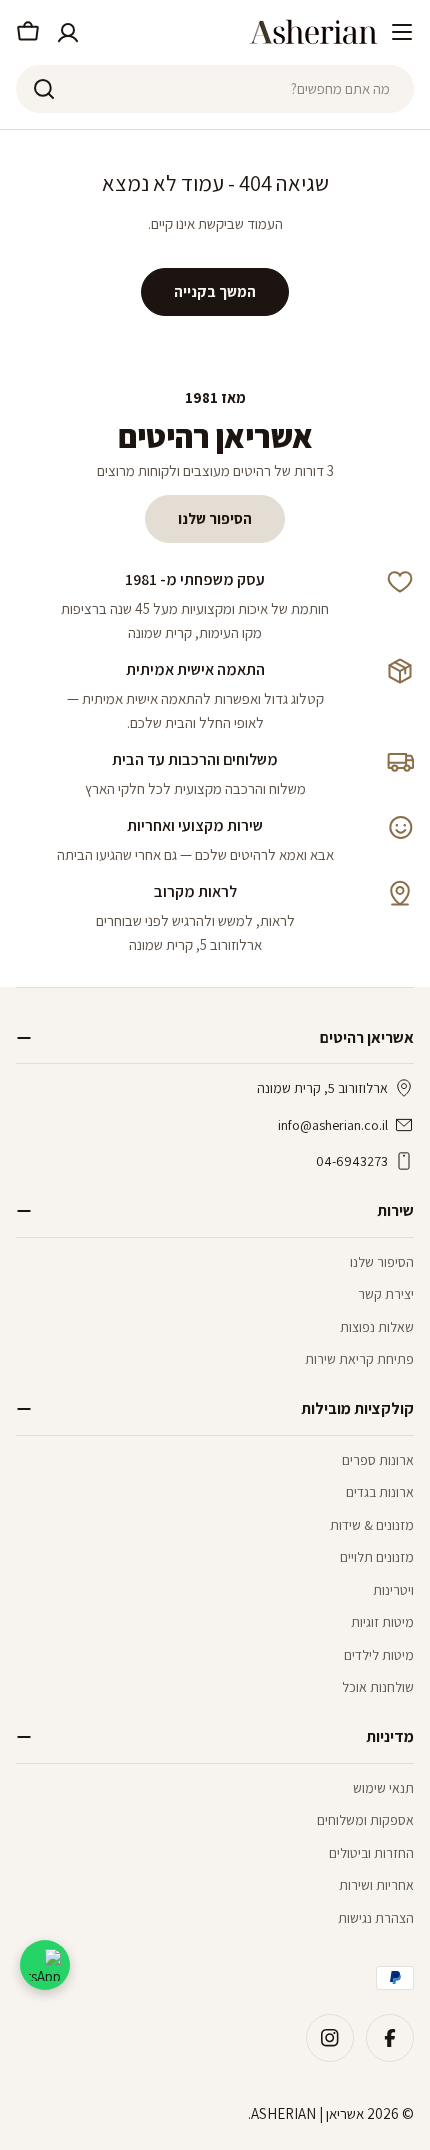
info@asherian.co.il (333, 1125)
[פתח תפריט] (402, 32)
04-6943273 (352, 1161)
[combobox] (215, 89)
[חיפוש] (44, 89)
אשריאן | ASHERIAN (307, 2113)
